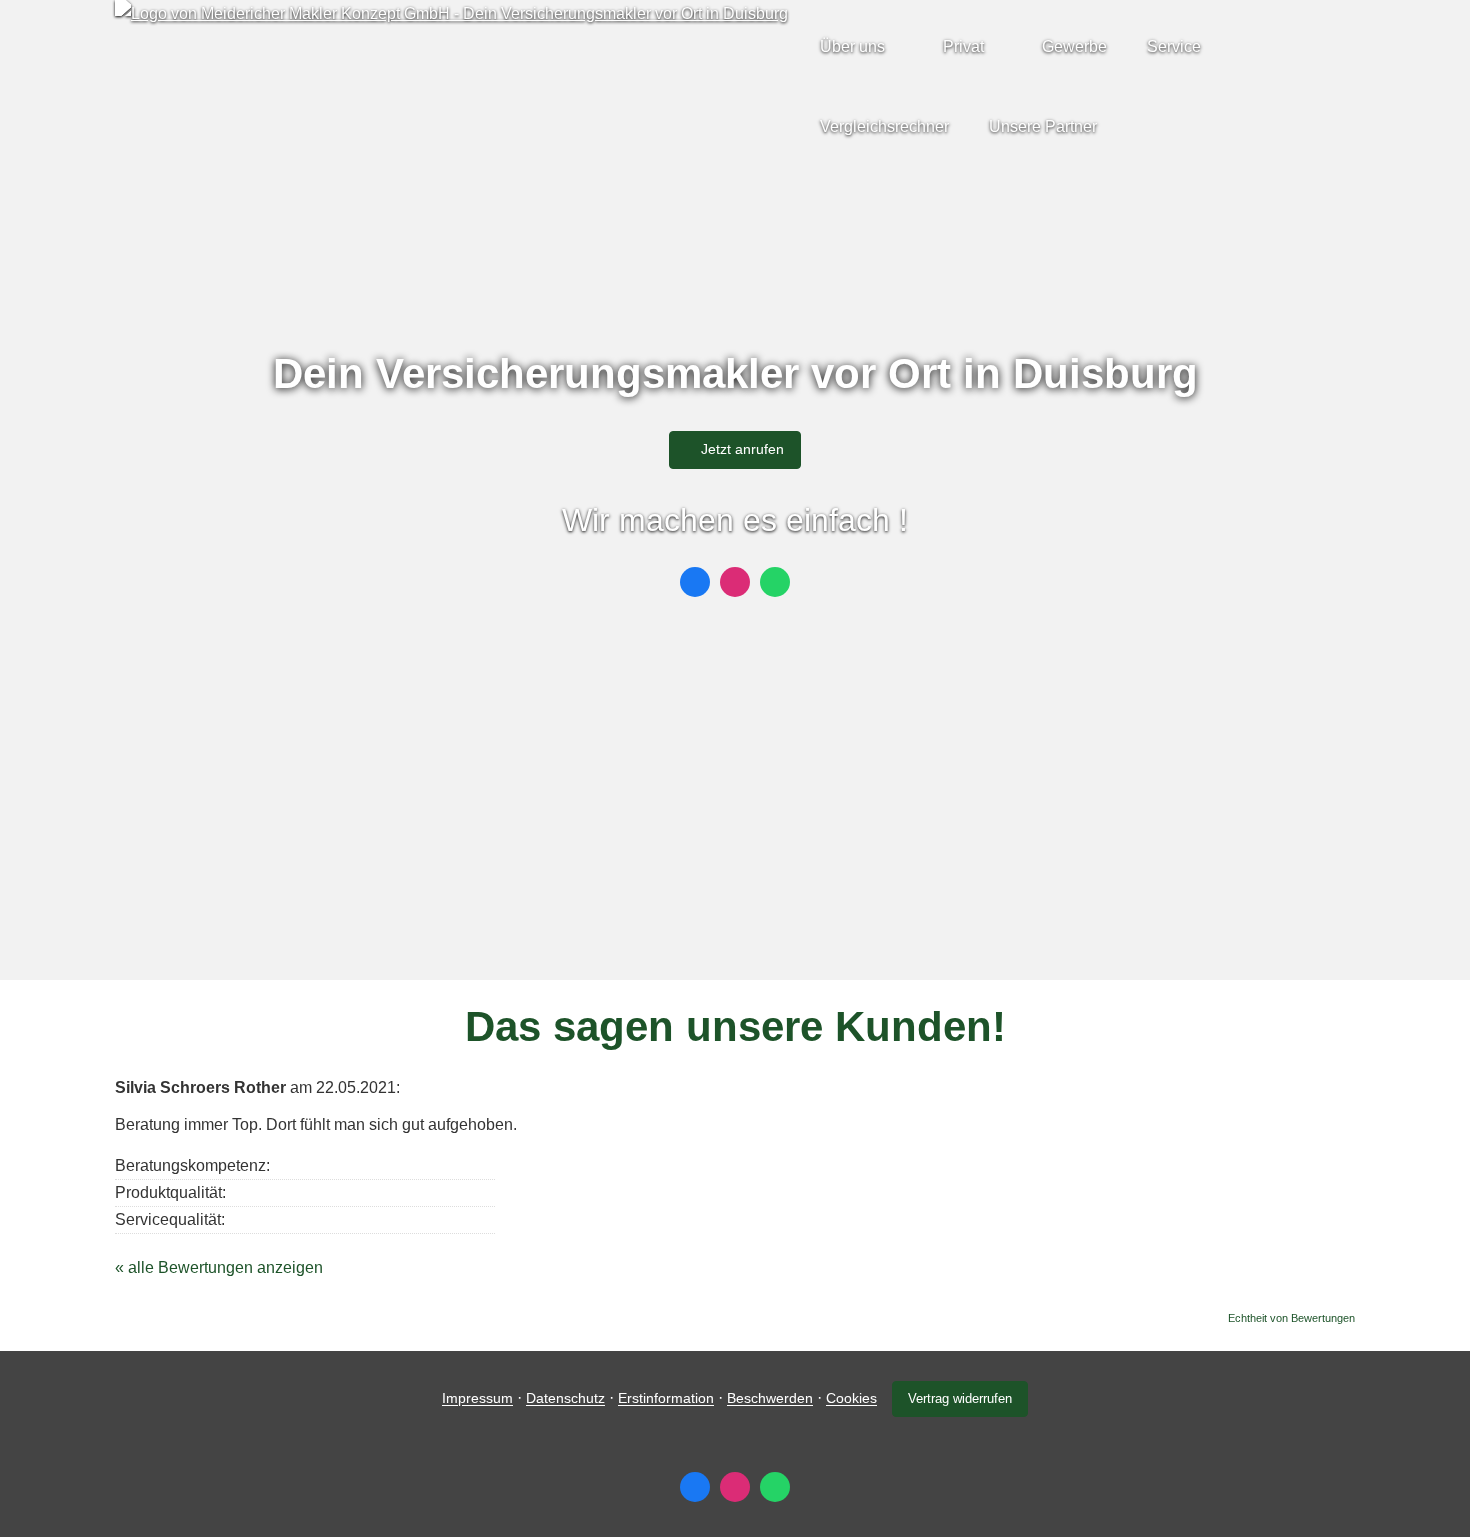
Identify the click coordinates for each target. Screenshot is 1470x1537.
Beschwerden (770, 1399)
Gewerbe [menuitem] (1074, 46)
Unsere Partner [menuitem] (1043, 126)
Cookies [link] (851, 1399)
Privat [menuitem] (963, 46)
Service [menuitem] (1174, 46)
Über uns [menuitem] (852, 46)
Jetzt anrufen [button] (742, 449)
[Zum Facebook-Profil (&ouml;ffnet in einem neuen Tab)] (695, 582)
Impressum (477, 1399)
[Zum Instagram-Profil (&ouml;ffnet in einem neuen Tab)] (735, 582)
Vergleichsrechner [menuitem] (884, 126)
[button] (735, 935)
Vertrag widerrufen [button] (960, 1398)
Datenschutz (565, 1399)
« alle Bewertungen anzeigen (219, 1267)
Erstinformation (666, 1399)
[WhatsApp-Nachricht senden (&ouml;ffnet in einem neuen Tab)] (775, 582)
